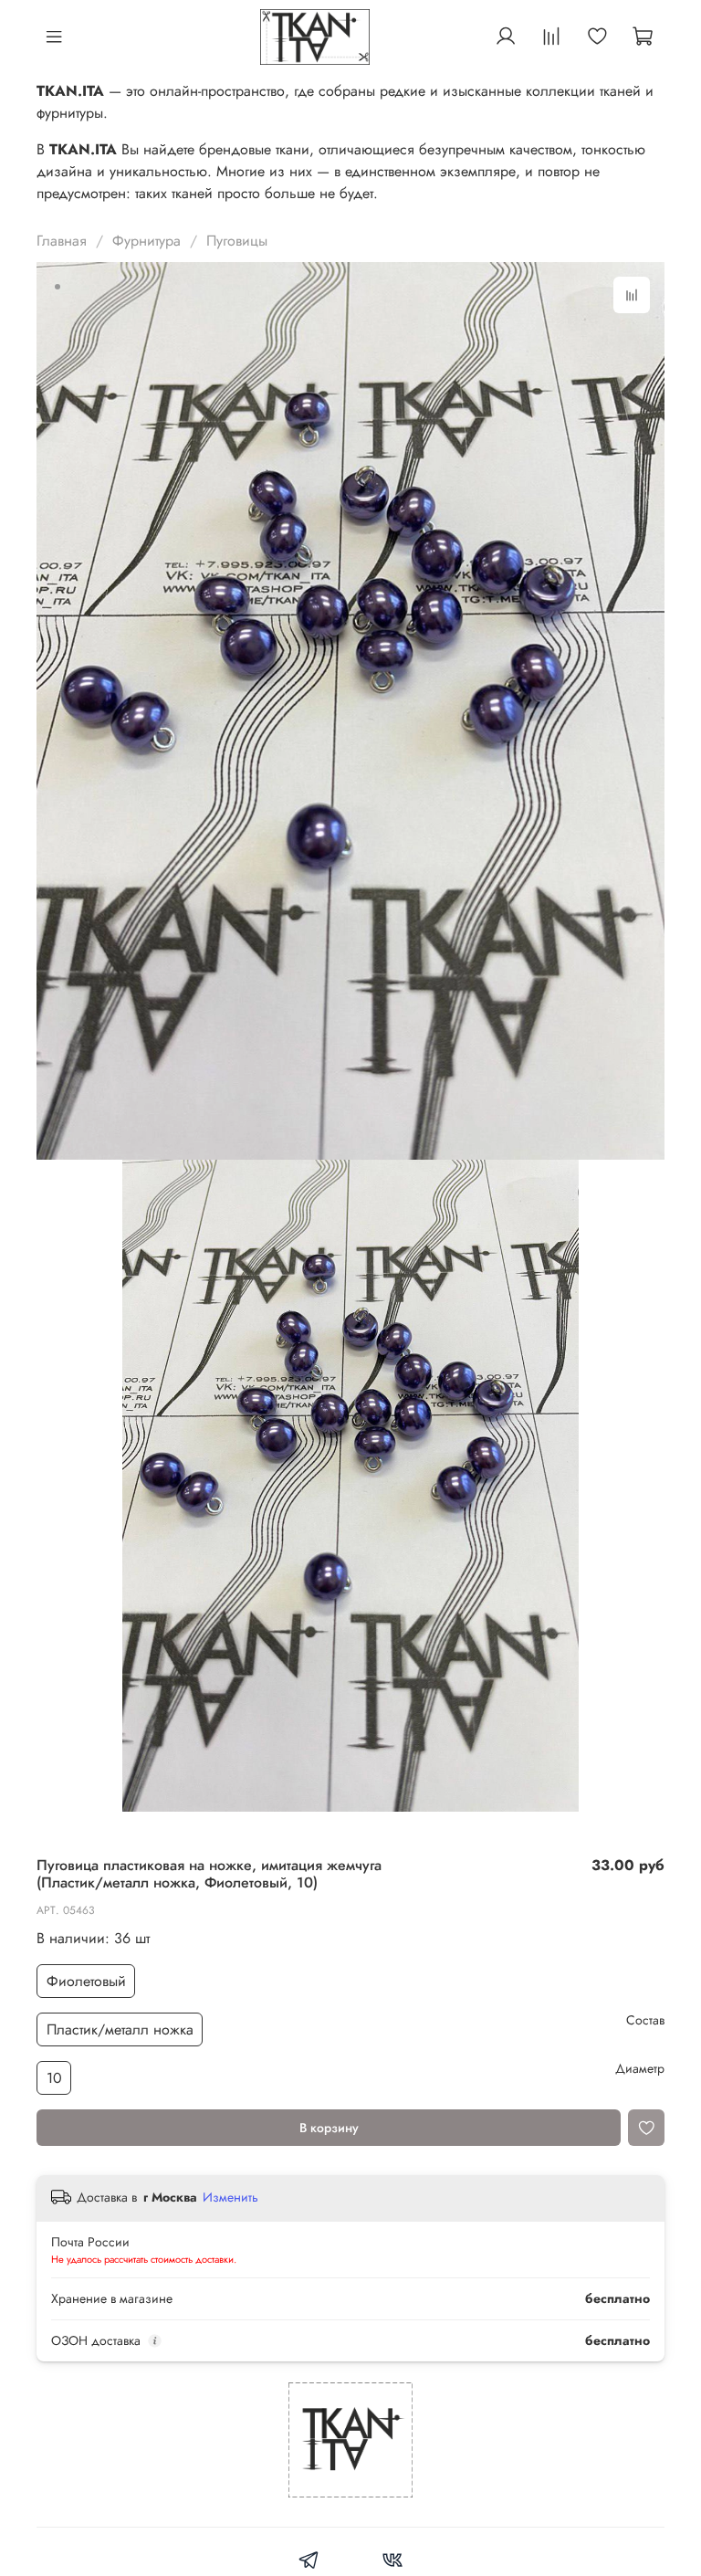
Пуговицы (237, 241)
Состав (645, 2020)
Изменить (230, 2197)
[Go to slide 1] (58, 287)
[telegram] (309, 2563)
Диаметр (640, 2069)
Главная (62, 241)
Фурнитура (146, 241)
